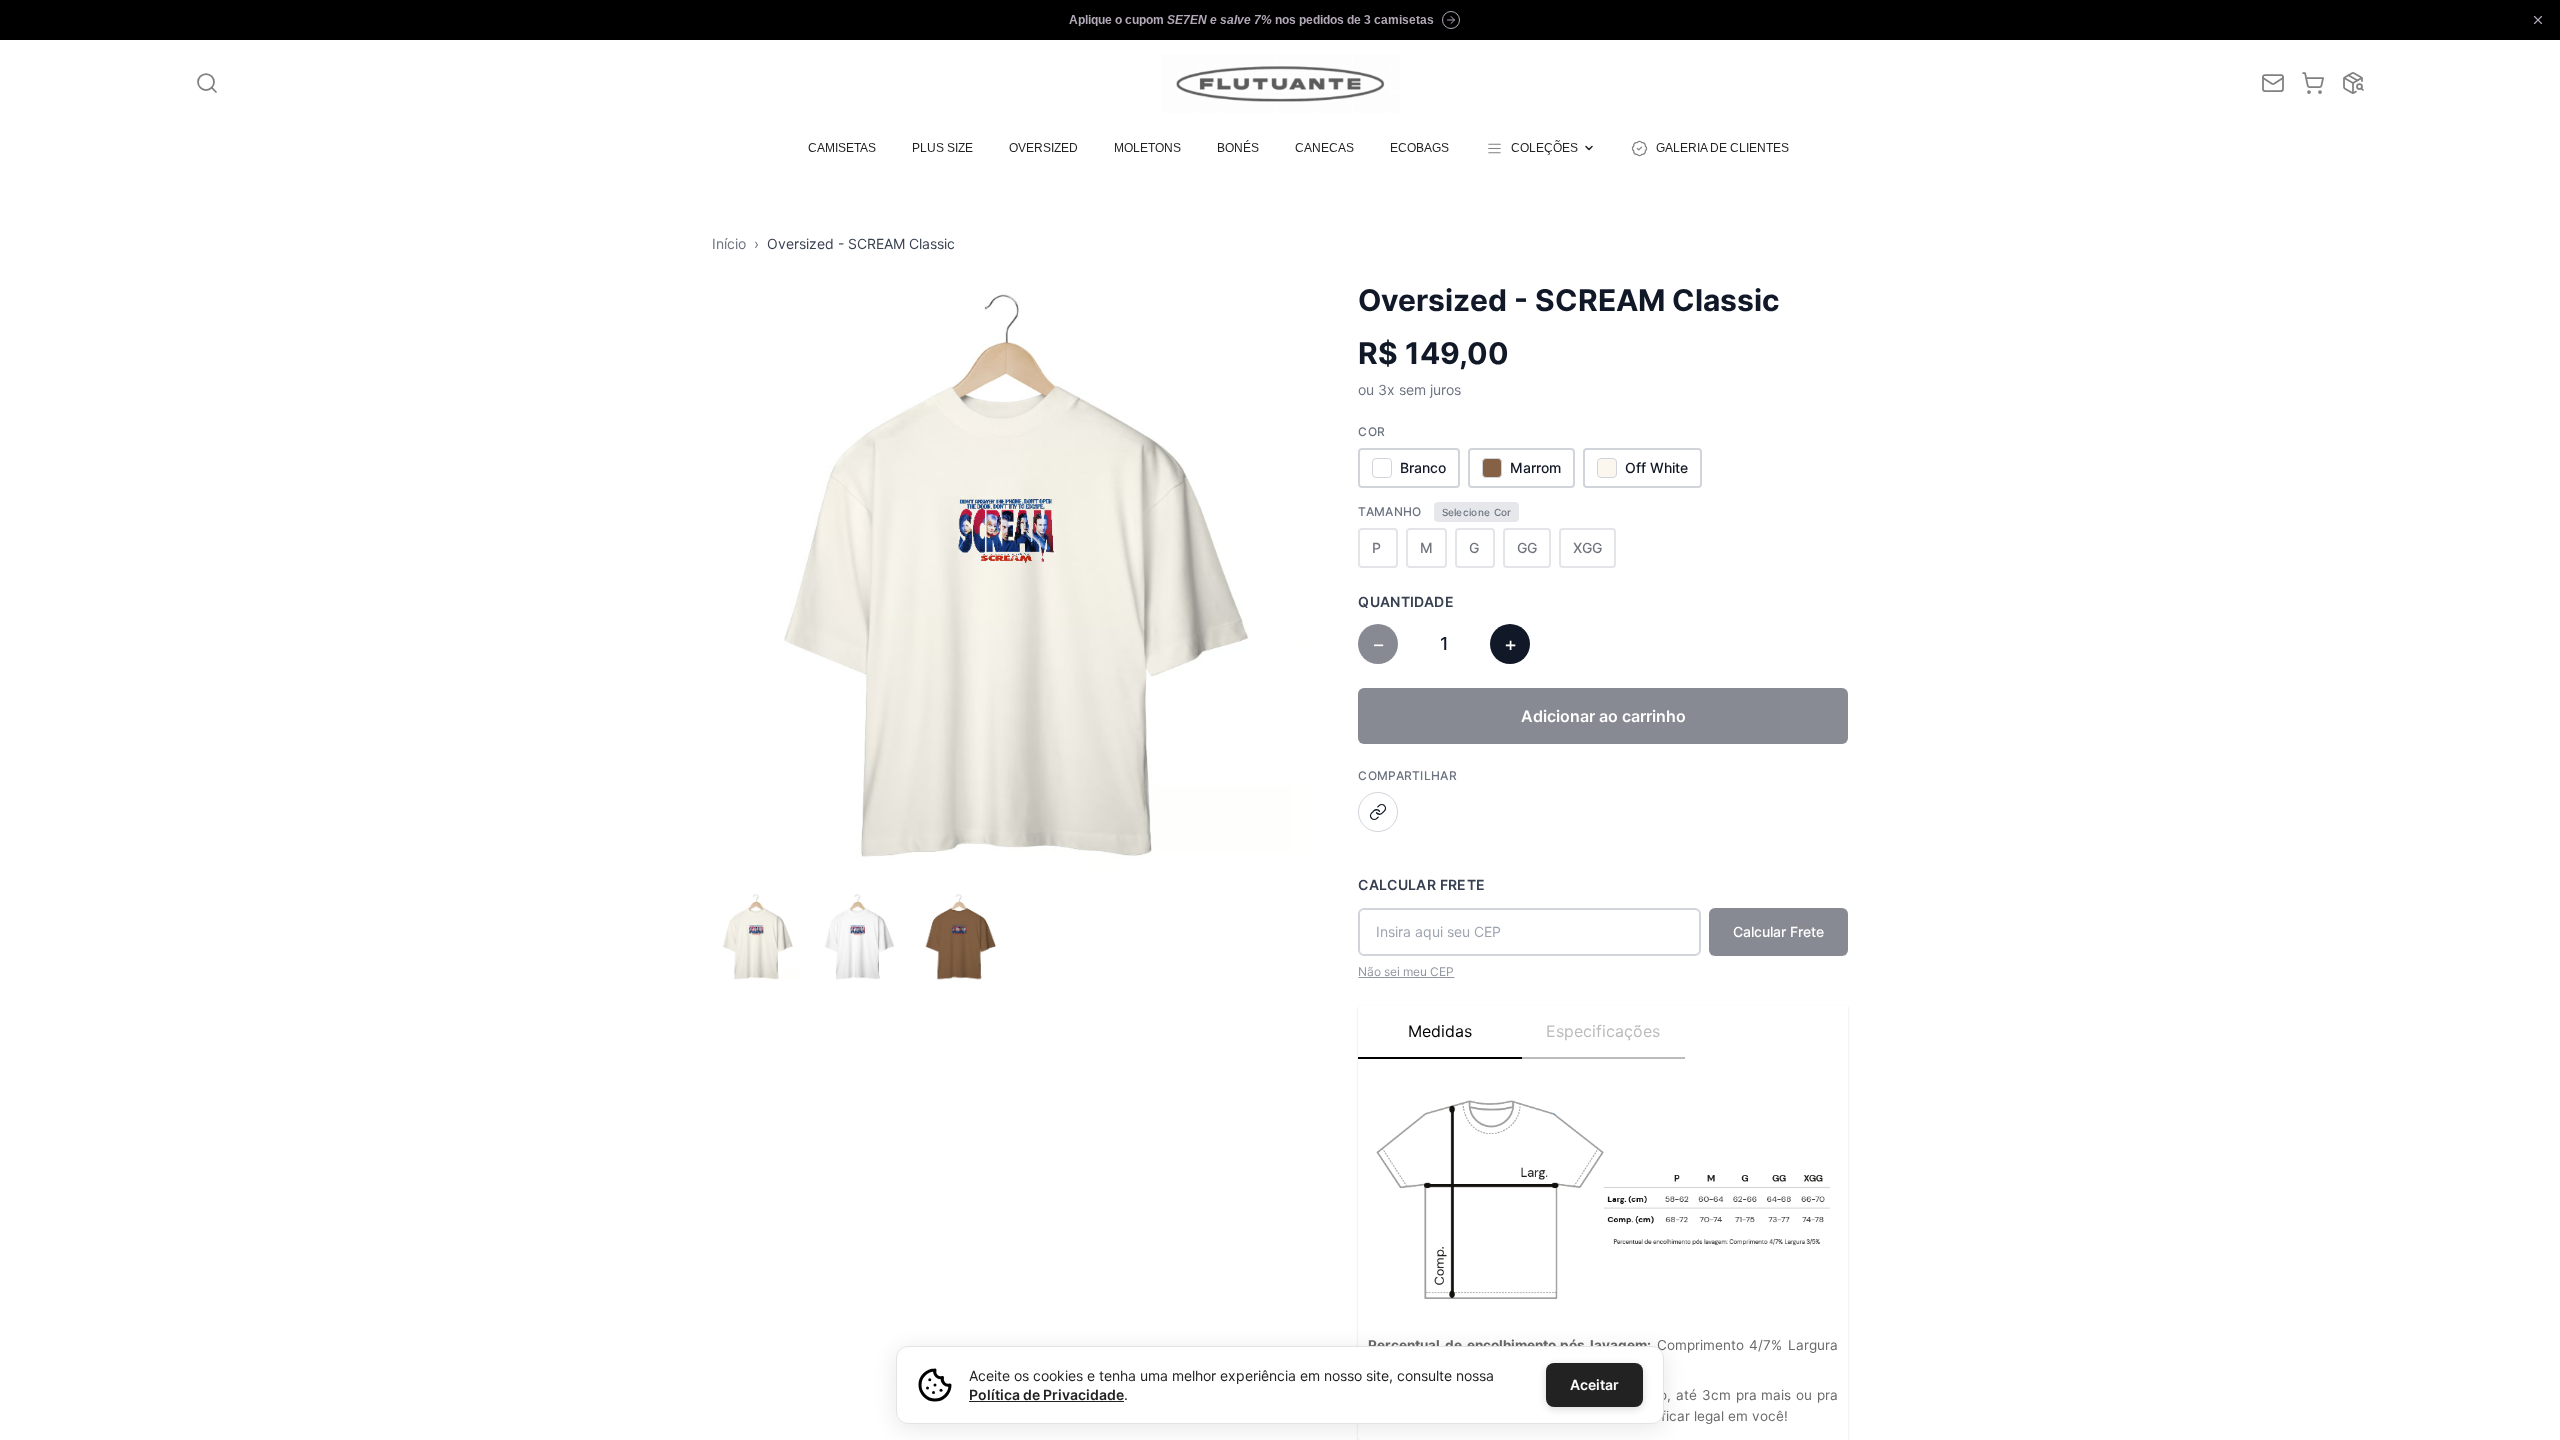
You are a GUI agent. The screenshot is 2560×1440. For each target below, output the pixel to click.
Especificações (1603, 1031)
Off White (1656, 467)
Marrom (1535, 467)
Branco (1423, 467)
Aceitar (1594, 1384)
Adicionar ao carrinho (1603, 716)
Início (729, 243)
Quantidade (1406, 601)
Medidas (1440, 1031)
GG (1527, 547)
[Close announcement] (2538, 20)
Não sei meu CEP (1406, 971)
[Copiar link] (1378, 812)
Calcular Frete (1421, 884)
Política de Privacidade (1046, 1394)
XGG (1587, 547)
